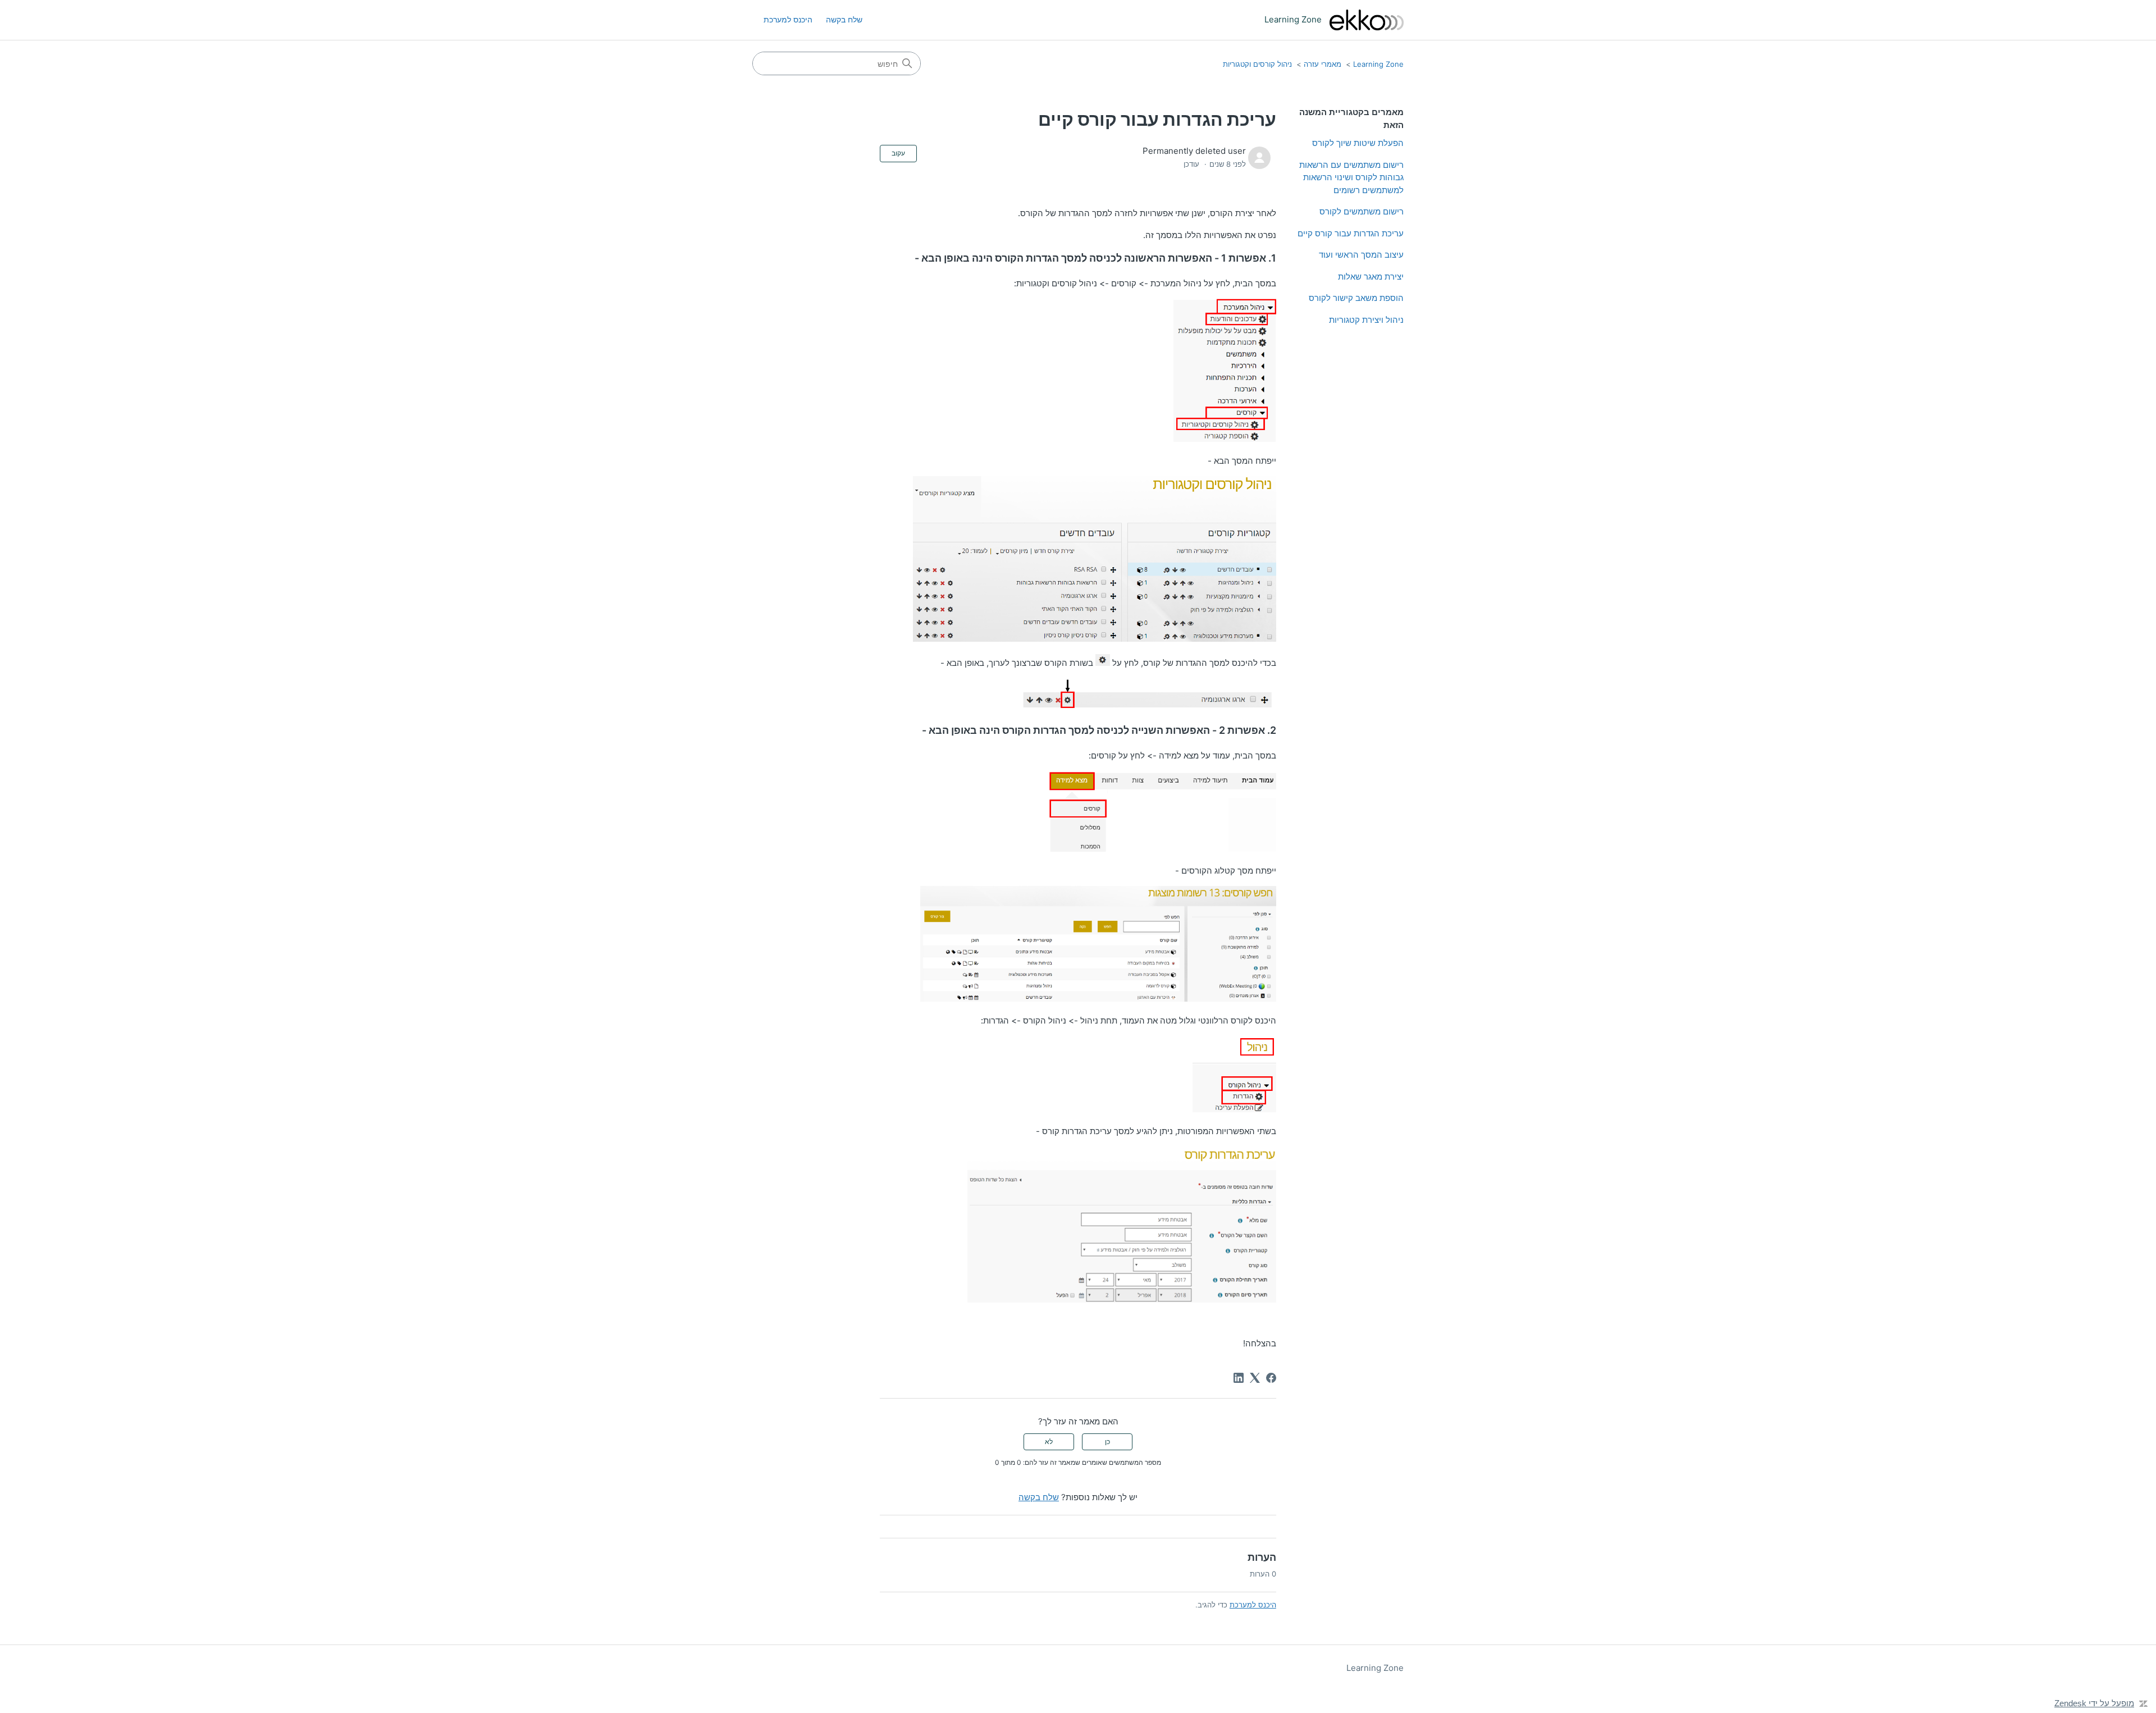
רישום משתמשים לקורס (1362, 211)
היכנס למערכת (1253, 1605)
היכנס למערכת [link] (788, 19)
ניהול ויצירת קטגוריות (1366, 320)
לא (1049, 1442)
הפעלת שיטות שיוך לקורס (1358, 143)
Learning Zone (1378, 64)
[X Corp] (1255, 1378)
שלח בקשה (844, 19)
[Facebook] (1271, 1378)
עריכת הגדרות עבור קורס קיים (1351, 233)
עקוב (898, 153)
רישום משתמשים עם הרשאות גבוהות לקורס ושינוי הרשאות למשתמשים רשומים (1351, 177)
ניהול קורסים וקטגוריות (1257, 64)
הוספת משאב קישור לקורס (1356, 298)
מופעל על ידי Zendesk (2094, 1703)
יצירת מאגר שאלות (1371, 277)
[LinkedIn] (1239, 1378)
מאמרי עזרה (1323, 64)
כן (1107, 1442)
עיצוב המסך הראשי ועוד (1361, 255)
